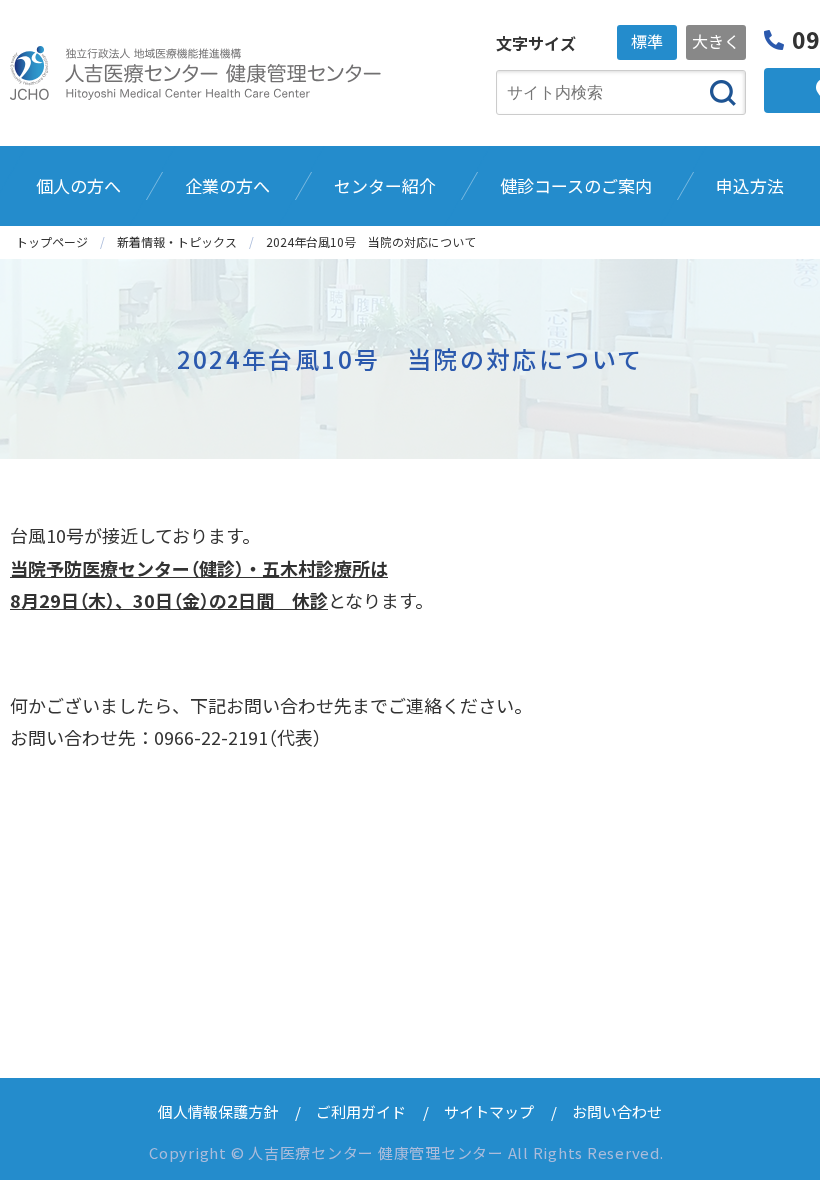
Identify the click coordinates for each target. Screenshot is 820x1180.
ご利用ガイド (361, 1111)
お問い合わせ (617, 1111)
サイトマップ (489, 1111)
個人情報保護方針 (218, 1111)
